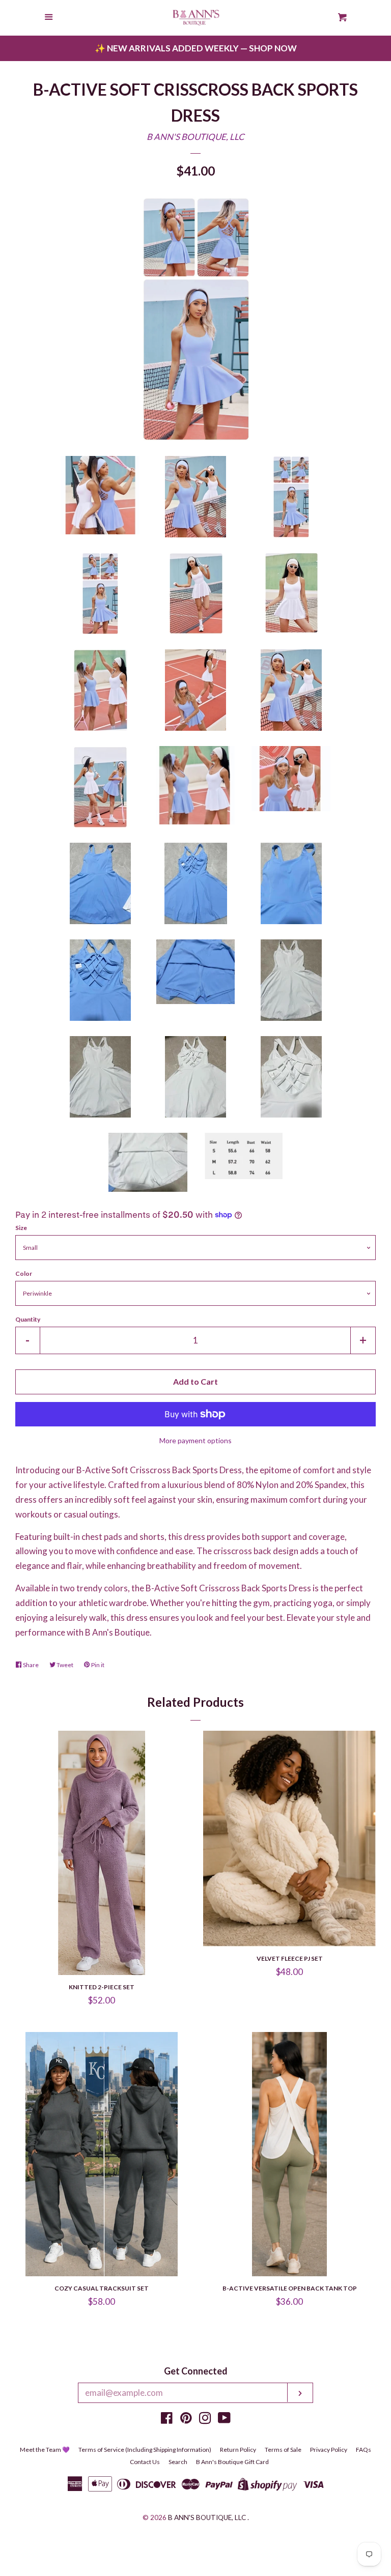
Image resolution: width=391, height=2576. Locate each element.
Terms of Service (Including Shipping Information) (145, 2450)
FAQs (364, 2450)
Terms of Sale (283, 2450)
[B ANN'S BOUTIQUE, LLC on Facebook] (167, 2420)
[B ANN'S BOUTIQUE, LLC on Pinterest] (186, 2420)
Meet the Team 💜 (45, 2450)
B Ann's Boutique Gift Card (232, 2462)
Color (24, 1273)
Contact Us (145, 2462)
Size (21, 1228)
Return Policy (238, 2450)
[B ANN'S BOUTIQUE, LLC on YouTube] (224, 2420)
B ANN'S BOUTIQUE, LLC (195, 137)
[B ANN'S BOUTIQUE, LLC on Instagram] (205, 2420)
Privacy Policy (329, 2450)
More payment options (195, 1440)
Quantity (28, 1319)
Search (178, 2462)
